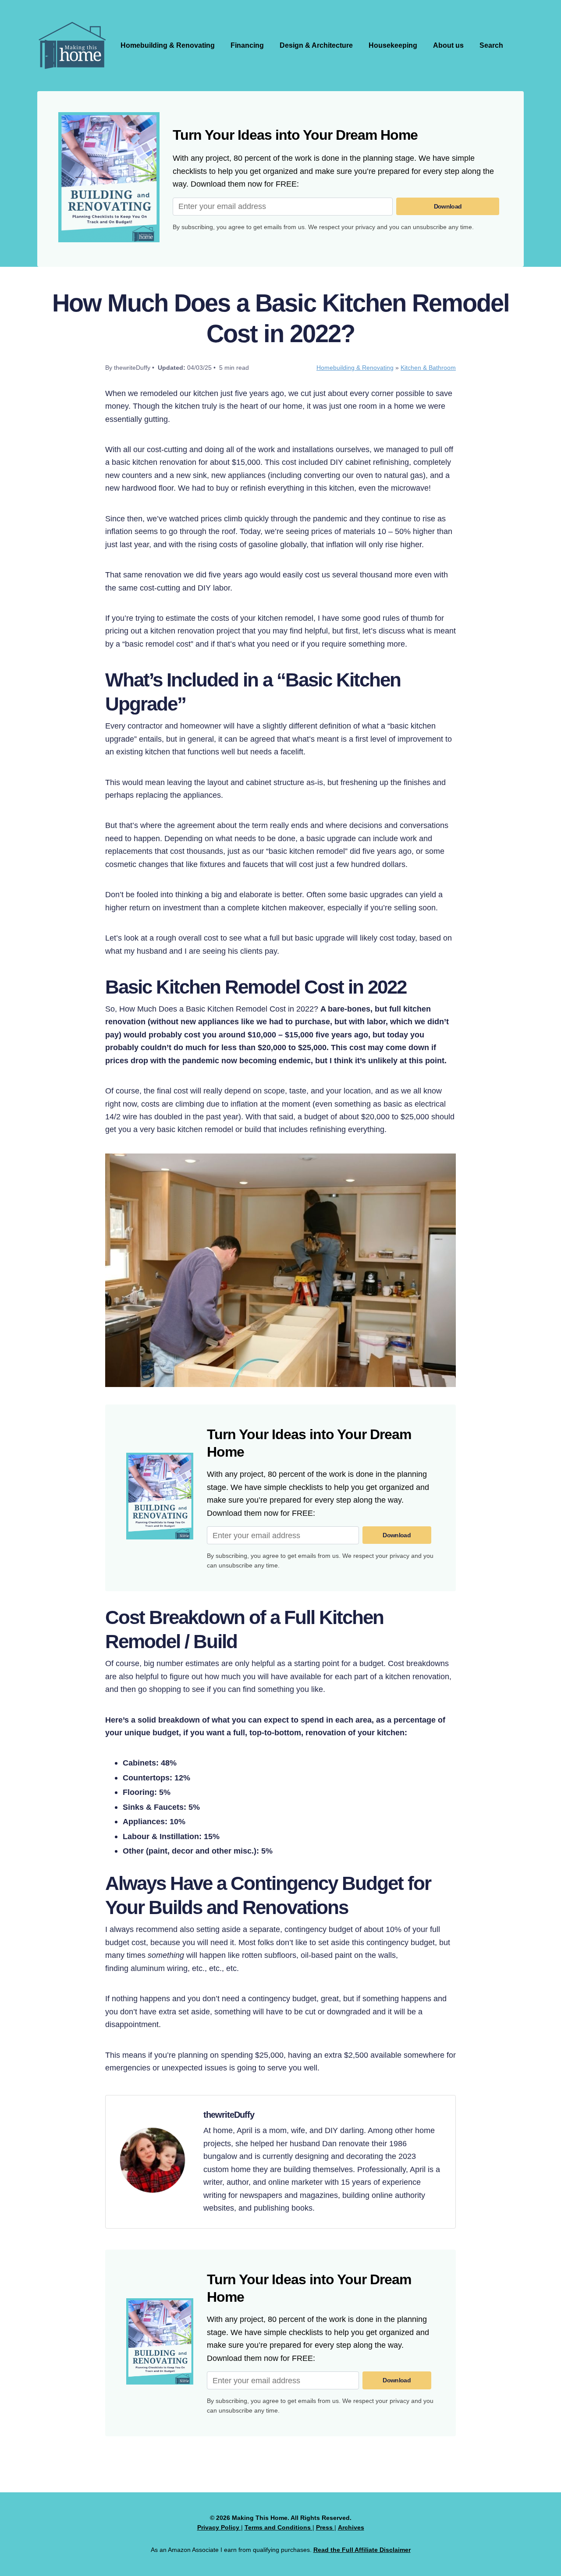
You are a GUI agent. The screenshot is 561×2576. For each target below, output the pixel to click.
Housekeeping (393, 45)
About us (448, 45)
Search (491, 45)
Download (448, 206)
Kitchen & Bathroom (428, 368)
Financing (247, 45)
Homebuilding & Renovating (168, 45)
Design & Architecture (316, 45)
